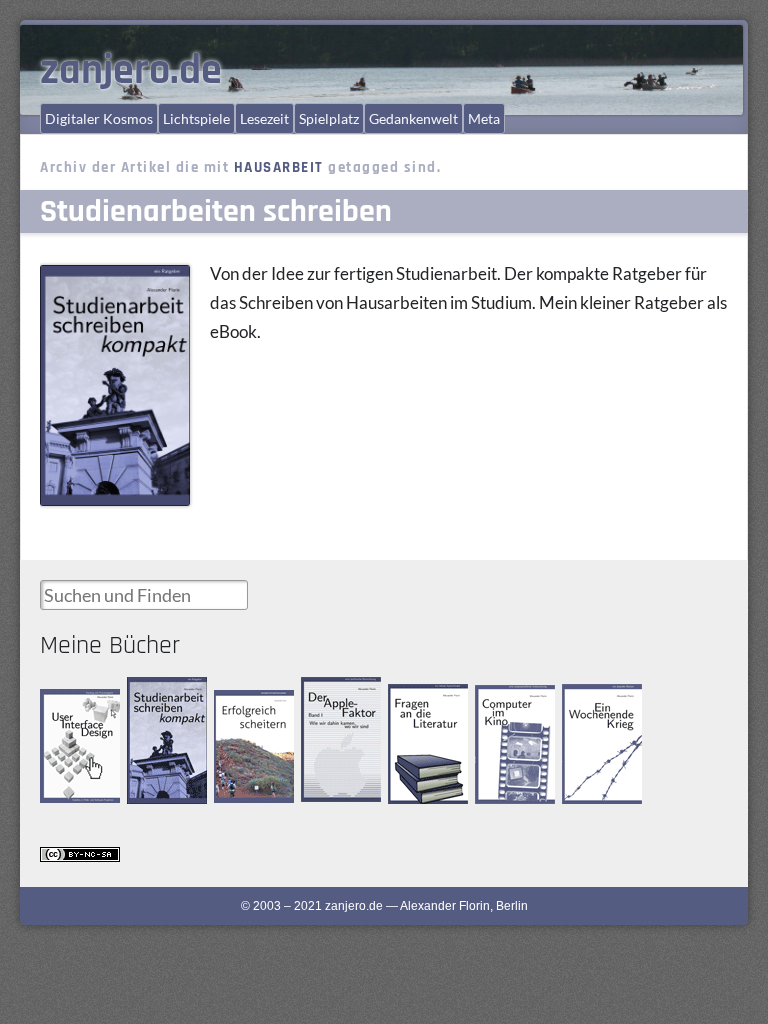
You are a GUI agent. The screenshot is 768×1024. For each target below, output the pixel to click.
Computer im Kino (508, 701)
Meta (484, 118)
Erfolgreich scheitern (242, 707)
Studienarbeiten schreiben (216, 211)
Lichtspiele (196, 118)
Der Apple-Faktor (328, 693)
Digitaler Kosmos (99, 118)
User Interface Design (76, 705)
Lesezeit (264, 118)
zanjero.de (131, 71)
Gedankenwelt (413, 118)
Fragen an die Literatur (422, 701)
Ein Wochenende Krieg (604, 701)
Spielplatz (329, 118)
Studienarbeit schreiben (161, 694)
